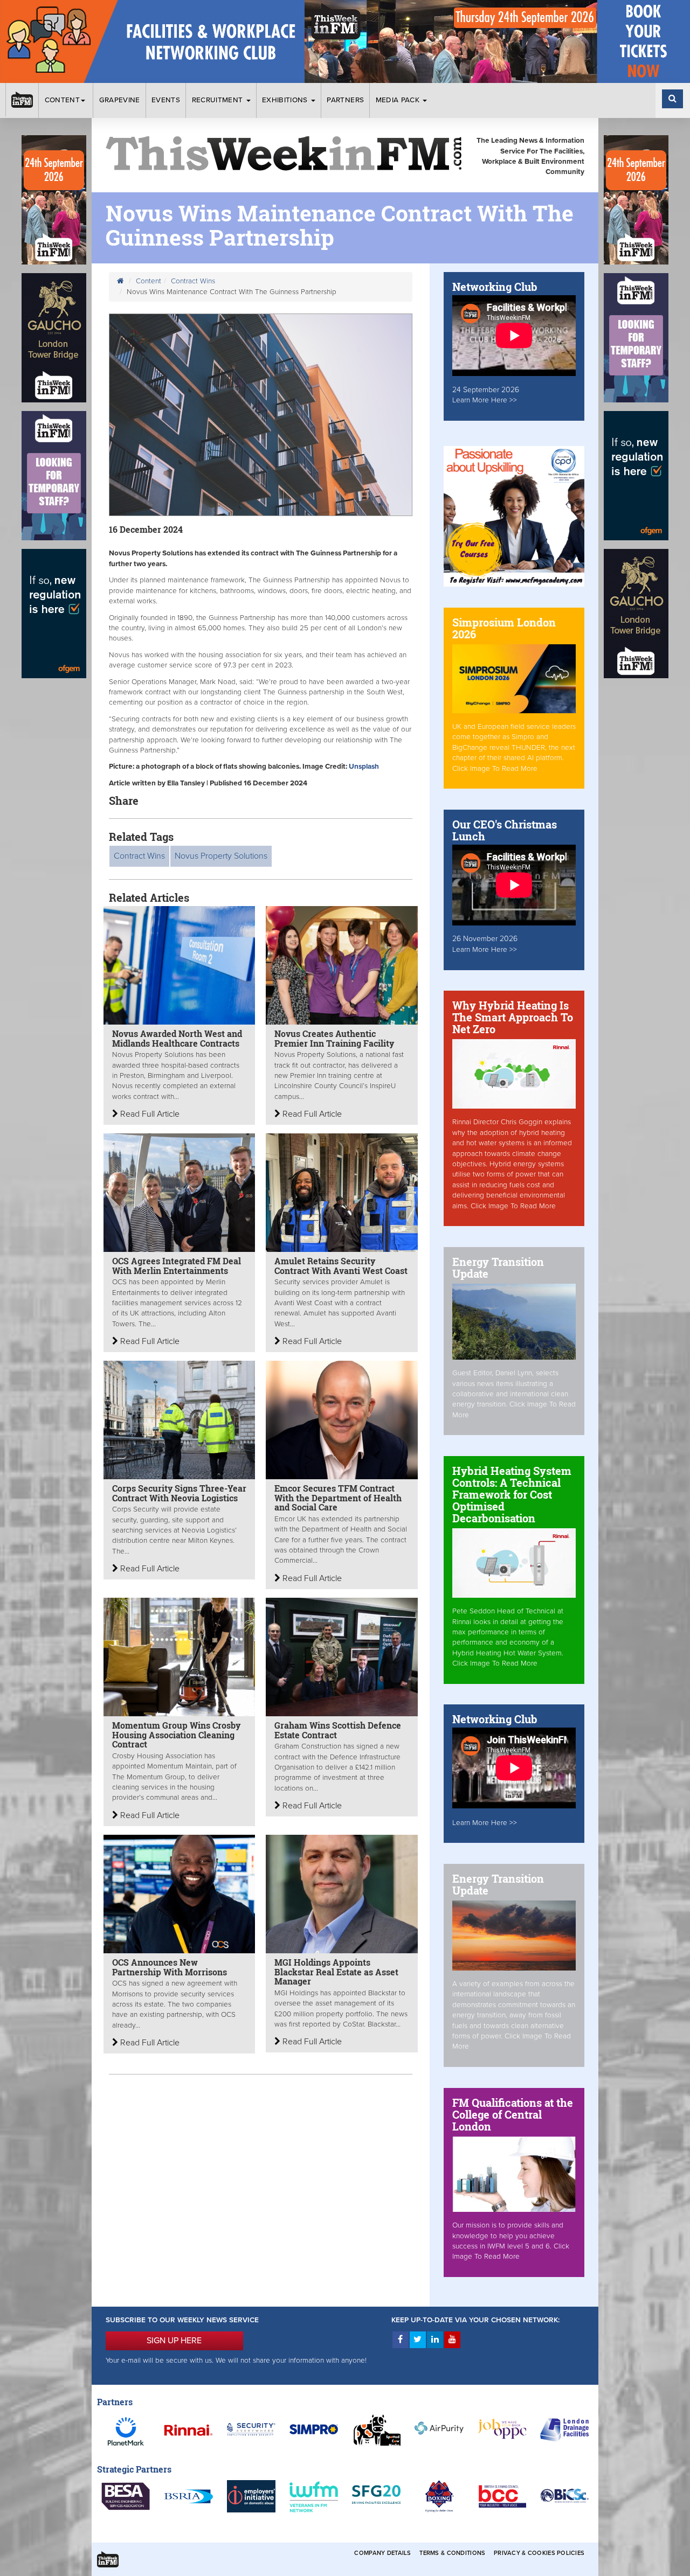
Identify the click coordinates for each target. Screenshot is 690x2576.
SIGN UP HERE (174, 2341)
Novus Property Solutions (221, 856)
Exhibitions (286, 100)
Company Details (382, 2553)
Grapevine (120, 100)
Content (62, 100)
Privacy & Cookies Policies (539, 2553)
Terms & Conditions (452, 2553)
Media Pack (399, 100)
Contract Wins (193, 281)
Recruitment (219, 100)
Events (166, 100)
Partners (345, 100)
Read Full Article (149, 1114)
